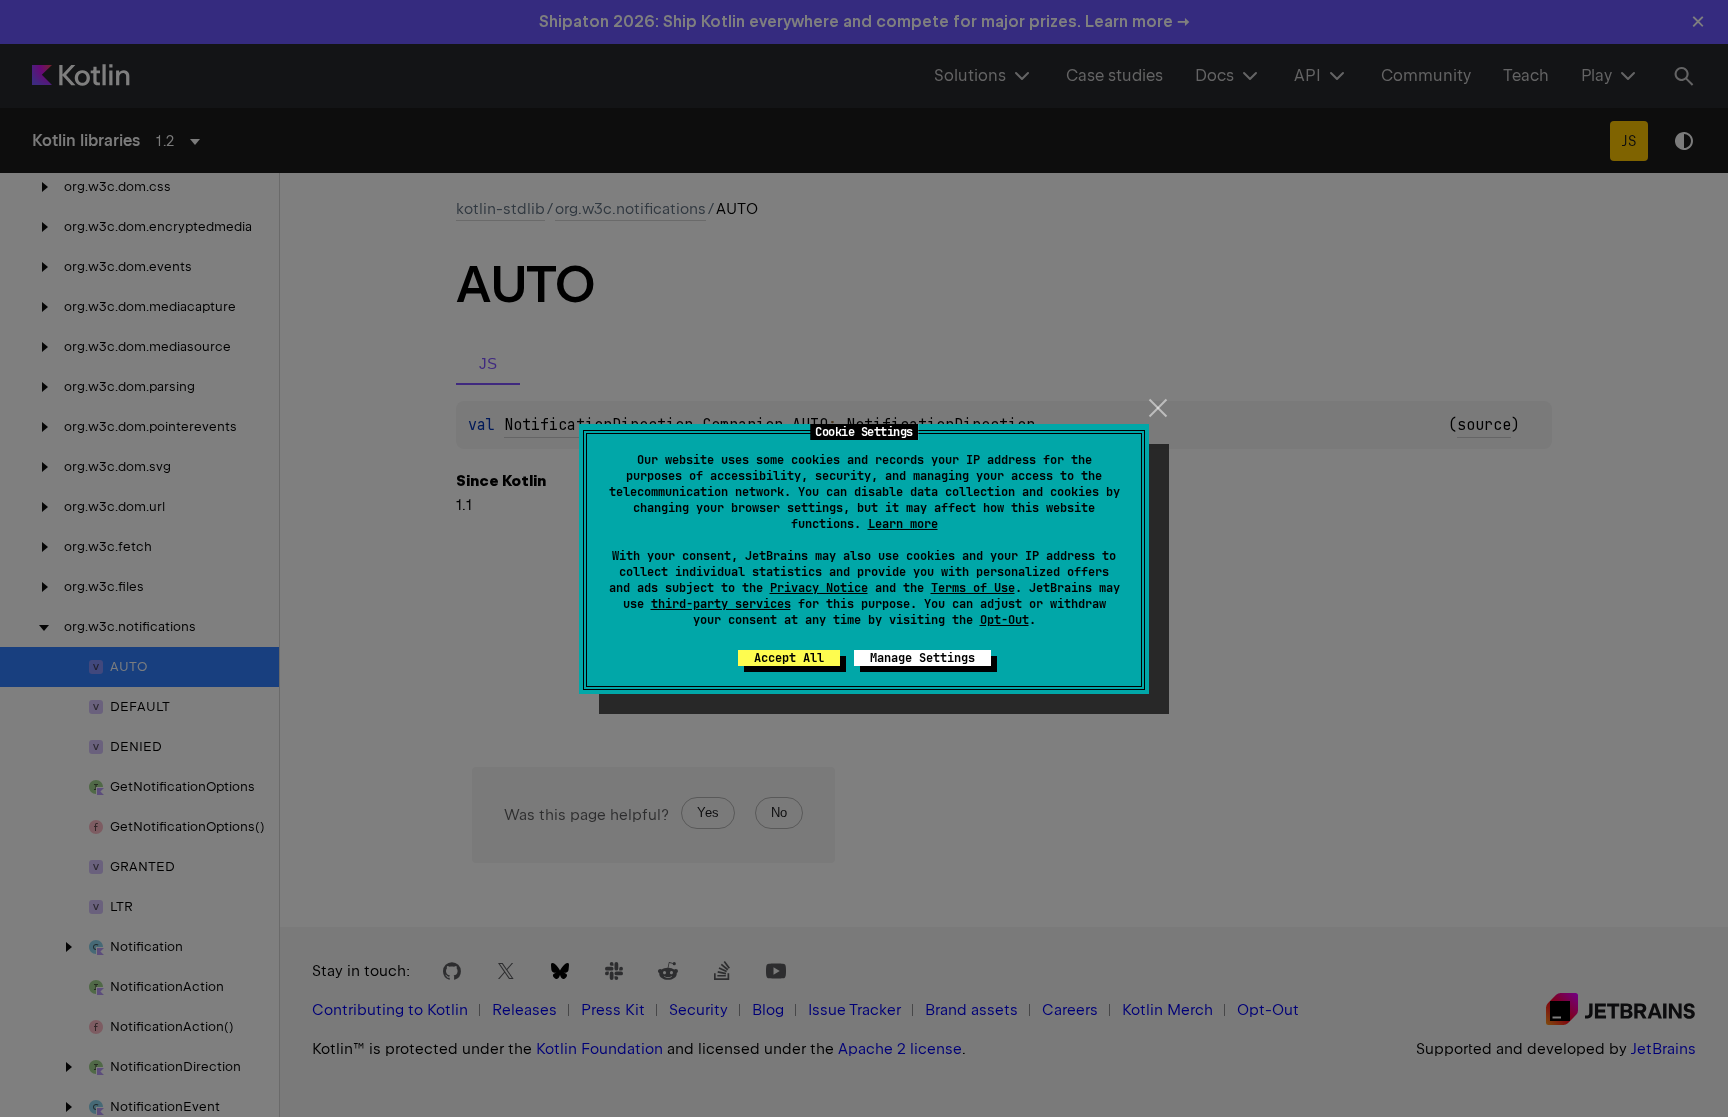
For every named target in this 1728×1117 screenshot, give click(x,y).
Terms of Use (973, 588)
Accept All (789, 658)
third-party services (721, 604)
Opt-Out (1004, 620)
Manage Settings (922, 658)
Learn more (903, 524)
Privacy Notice (819, 588)
